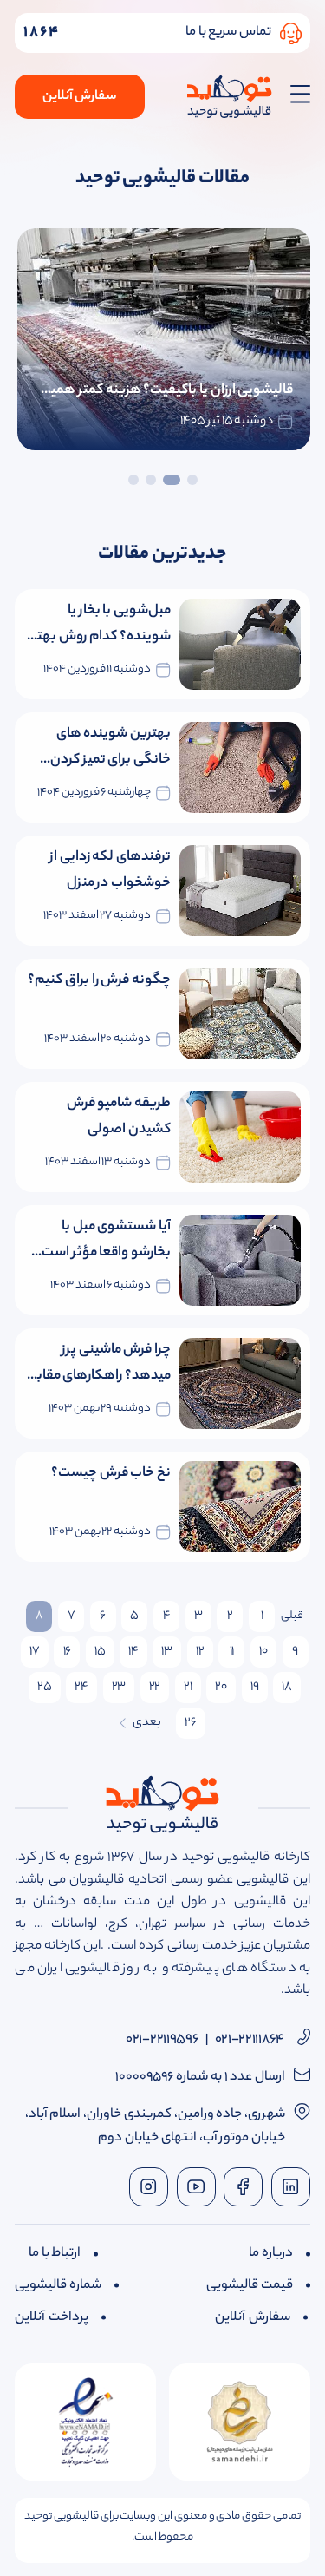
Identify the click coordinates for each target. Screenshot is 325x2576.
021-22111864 (250, 2040)
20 (221, 1688)
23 (119, 1688)
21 (188, 1688)
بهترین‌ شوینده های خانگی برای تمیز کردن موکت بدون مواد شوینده (100, 748)
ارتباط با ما (55, 2254)
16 (67, 1652)
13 (166, 1652)
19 (254, 1688)
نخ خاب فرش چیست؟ (111, 1474)
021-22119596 (162, 2040)
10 (263, 1652)
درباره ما (271, 2254)
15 (100, 1652)
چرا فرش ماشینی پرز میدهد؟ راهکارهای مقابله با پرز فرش (98, 1364)
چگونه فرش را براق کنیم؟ (99, 981)
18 (286, 1688)
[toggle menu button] (296, 97)
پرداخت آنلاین (52, 2318)
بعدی (147, 1723)
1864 (42, 33)
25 (44, 1688)
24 (81, 1688)
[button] (192, 473)
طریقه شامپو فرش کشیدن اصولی (119, 1117)
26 (190, 1723)
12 (200, 1652)
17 (34, 1652)
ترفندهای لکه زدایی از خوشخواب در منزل (110, 871)
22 (155, 1688)
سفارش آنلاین (80, 97)
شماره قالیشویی (58, 2286)
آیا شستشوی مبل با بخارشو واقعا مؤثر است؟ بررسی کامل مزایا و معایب (101, 1241)
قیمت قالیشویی (250, 2286)
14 (133, 1652)
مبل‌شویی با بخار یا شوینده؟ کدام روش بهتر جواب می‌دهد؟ (101, 625)
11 (232, 1652)
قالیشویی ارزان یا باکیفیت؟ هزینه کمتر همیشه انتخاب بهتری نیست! (164, 391)
